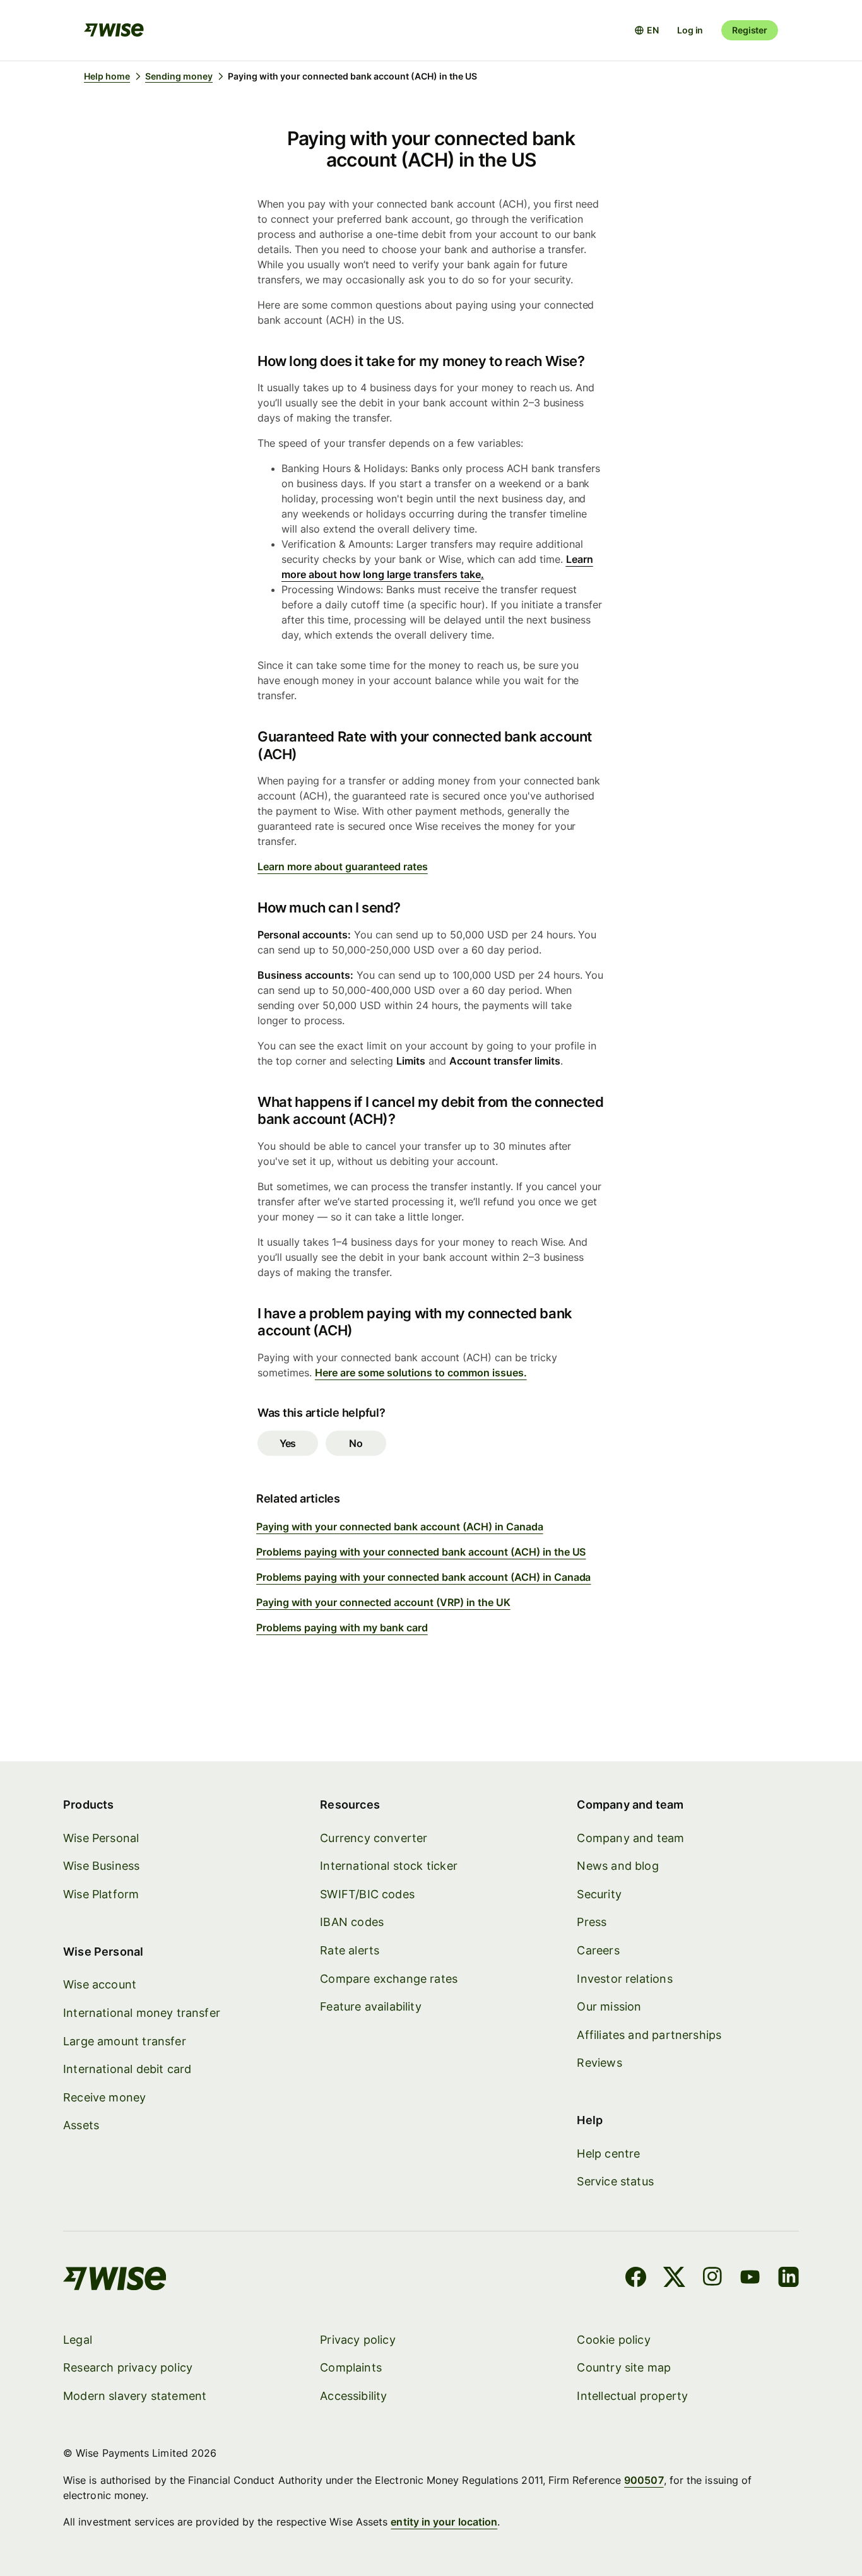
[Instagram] (712, 2279)
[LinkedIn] (788, 2279)
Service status (615, 2181)
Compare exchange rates (389, 1979)
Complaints (351, 2367)
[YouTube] (750, 2279)
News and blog (617, 1866)
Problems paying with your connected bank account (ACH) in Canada (424, 1577)
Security (599, 1894)
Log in (690, 30)
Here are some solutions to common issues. (421, 1373)
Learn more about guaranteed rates (343, 866)
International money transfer (142, 2013)
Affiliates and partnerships (649, 2035)
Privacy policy (358, 2340)
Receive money (104, 2097)
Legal (78, 2340)
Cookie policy (613, 2340)
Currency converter (374, 1838)
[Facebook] (636, 2279)
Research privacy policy (128, 2367)
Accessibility (353, 2396)
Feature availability (371, 2006)
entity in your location (444, 2522)
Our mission (609, 2006)
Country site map (624, 2367)
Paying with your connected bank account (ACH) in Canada (400, 1527)
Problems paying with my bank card (342, 1628)
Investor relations (624, 1979)
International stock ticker (389, 1866)
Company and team (630, 1838)
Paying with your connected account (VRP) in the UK (383, 1602)
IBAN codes (352, 1922)
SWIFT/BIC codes (367, 1894)
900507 (644, 2480)
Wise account (100, 1984)
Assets (81, 2125)
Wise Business (101, 1866)
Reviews (599, 2063)
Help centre (608, 2154)
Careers (598, 1950)
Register (750, 30)
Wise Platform (101, 1894)
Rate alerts (350, 1950)
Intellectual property (632, 2396)
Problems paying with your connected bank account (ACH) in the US (421, 1552)
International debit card (127, 2069)
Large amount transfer (125, 2041)
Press (592, 1922)
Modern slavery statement (135, 2396)
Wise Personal (101, 1838)
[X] (674, 2279)
